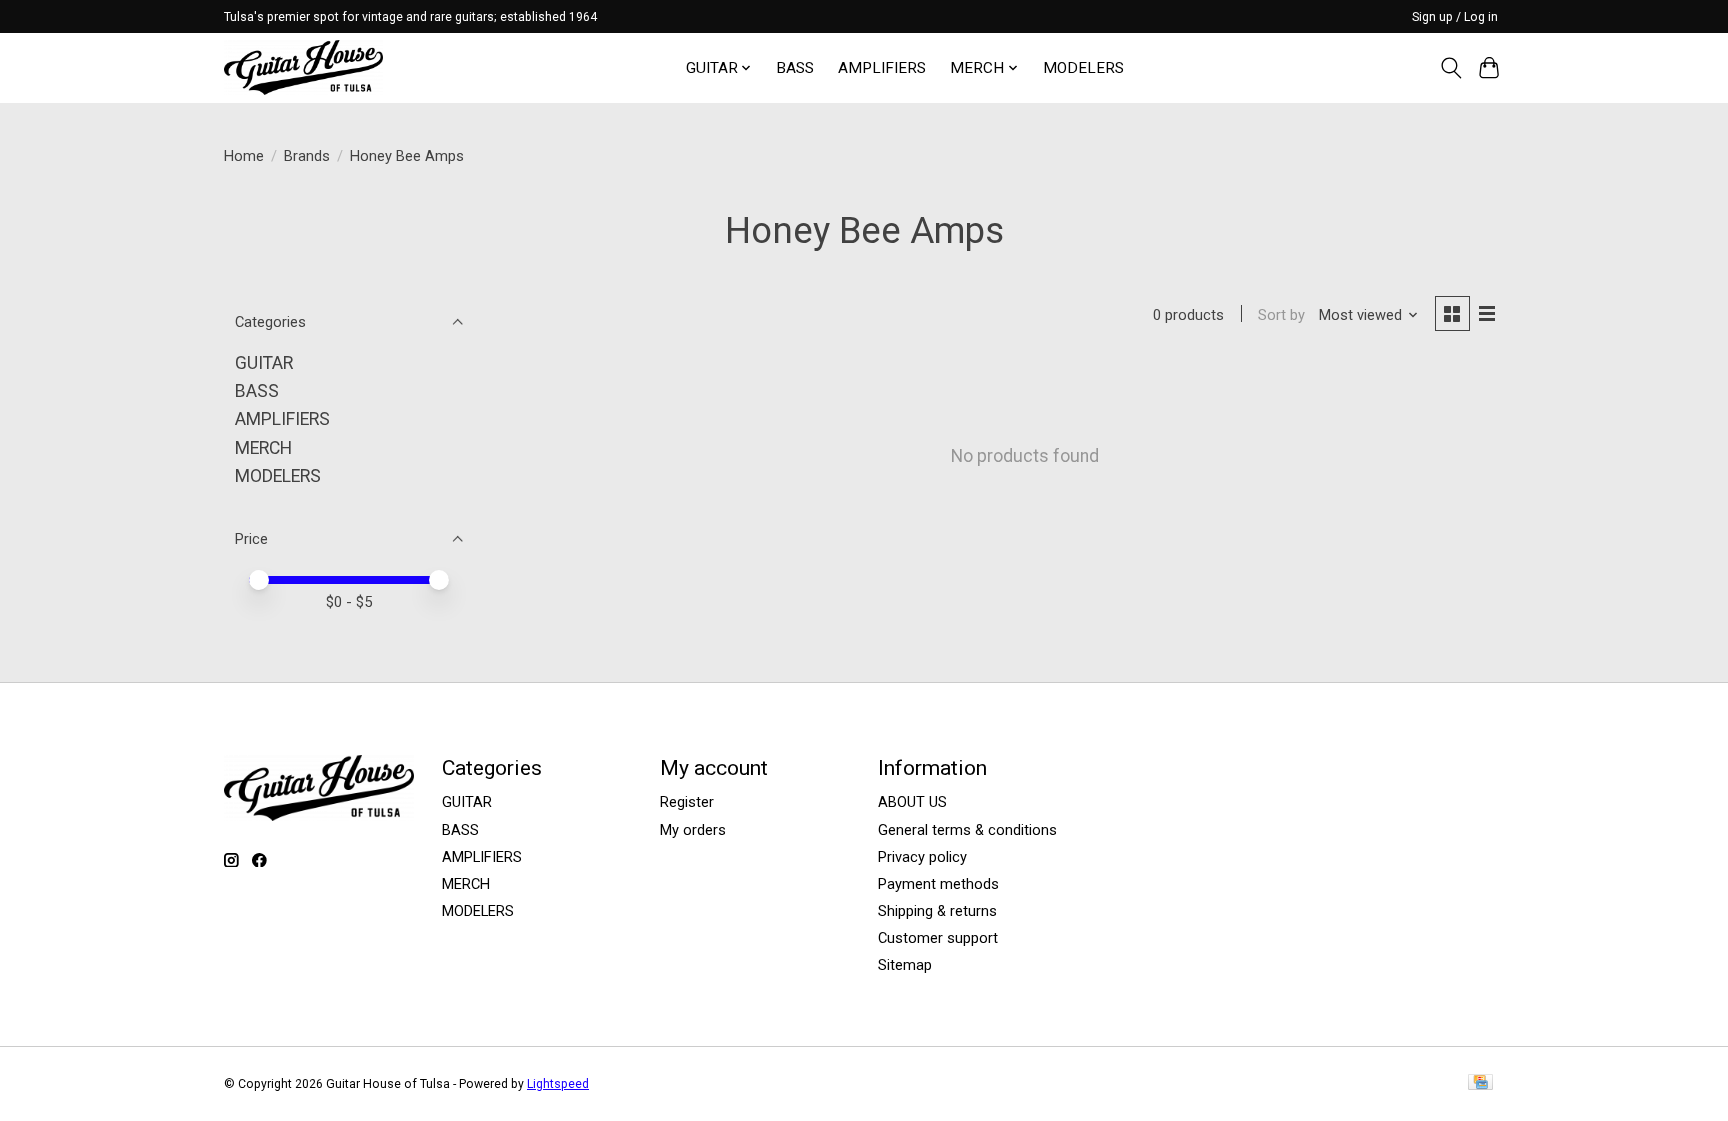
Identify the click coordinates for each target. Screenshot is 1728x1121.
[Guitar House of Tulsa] (303, 67)
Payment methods (938, 884)
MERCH (263, 448)
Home (244, 156)
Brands (307, 156)
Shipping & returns (937, 911)
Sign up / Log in (1455, 17)
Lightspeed (558, 1084)
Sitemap (905, 965)
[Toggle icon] (1450, 68)
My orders (693, 830)
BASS (795, 68)
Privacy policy (922, 857)
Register (687, 802)
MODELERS (1083, 68)
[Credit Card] (1480, 1083)
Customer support (938, 938)
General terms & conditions (967, 830)
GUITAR (264, 363)
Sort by (1281, 315)
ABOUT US (912, 802)
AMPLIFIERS (882, 68)
